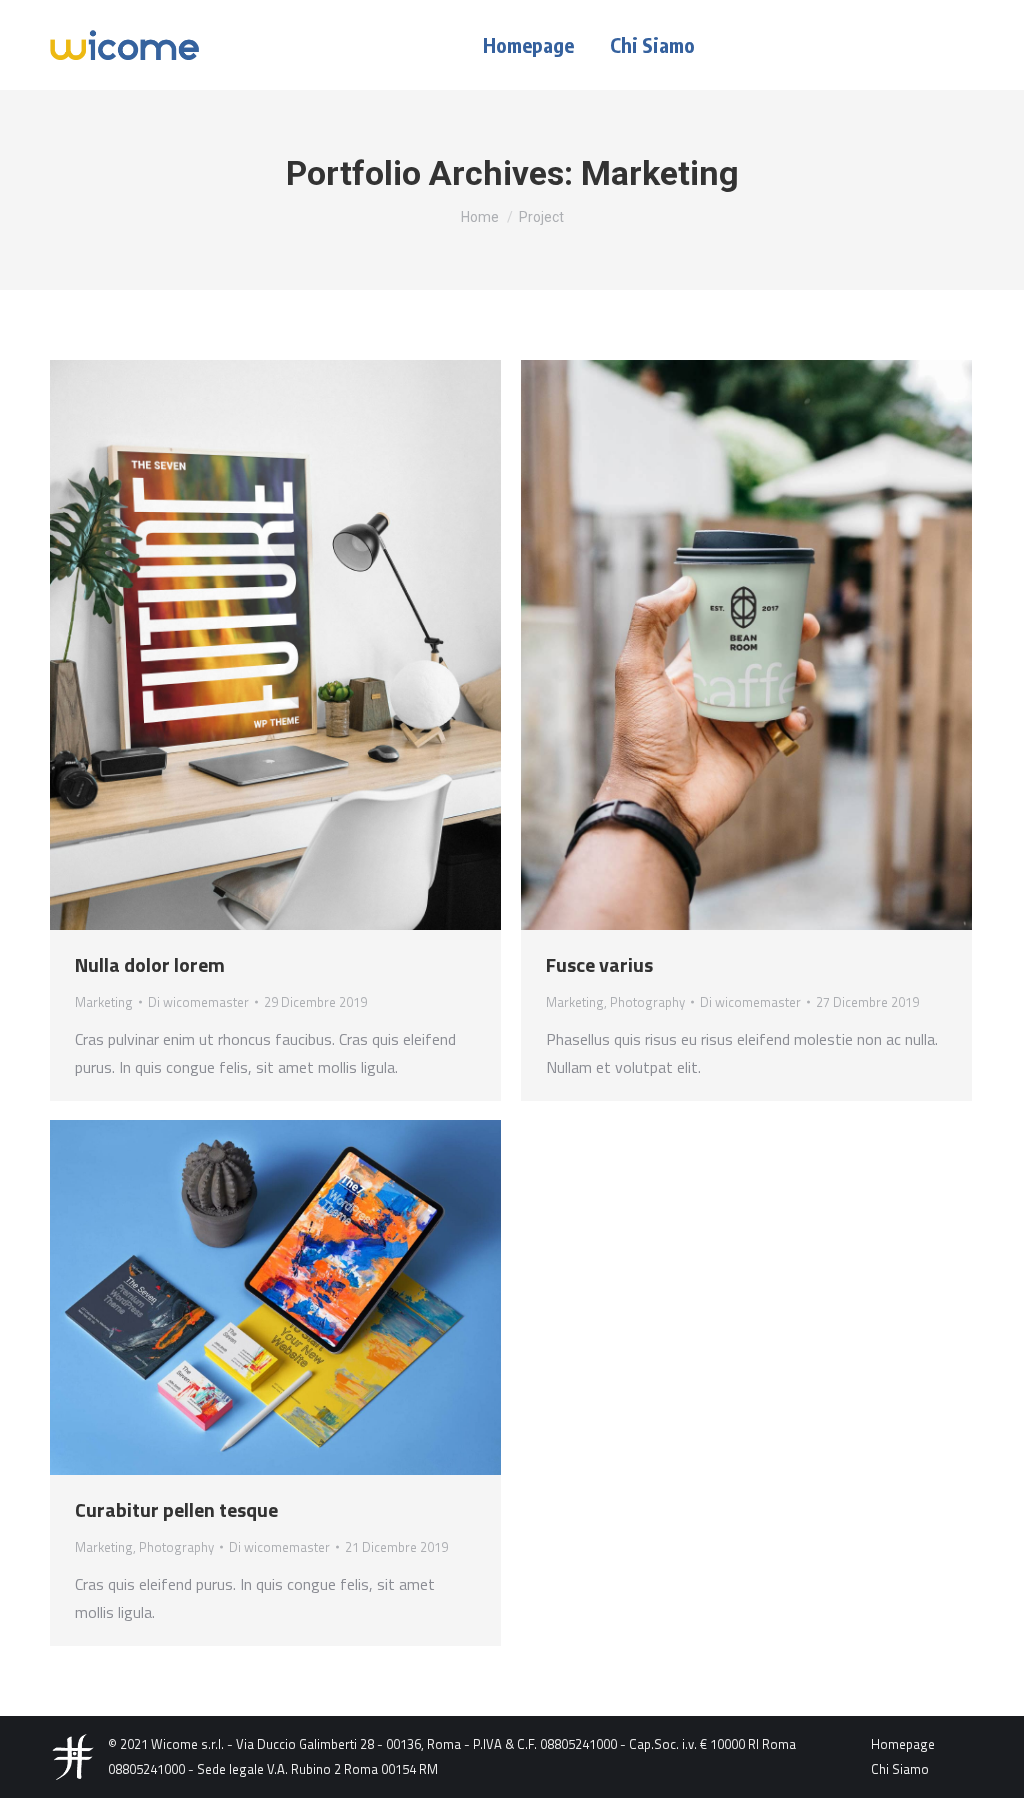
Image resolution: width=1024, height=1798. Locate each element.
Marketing (104, 1002)
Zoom (249, 645)
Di (198, 1002)
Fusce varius (599, 964)
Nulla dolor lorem (150, 964)
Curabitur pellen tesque (176, 1509)
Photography (647, 1002)
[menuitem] (528, 45)
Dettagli (303, 645)
